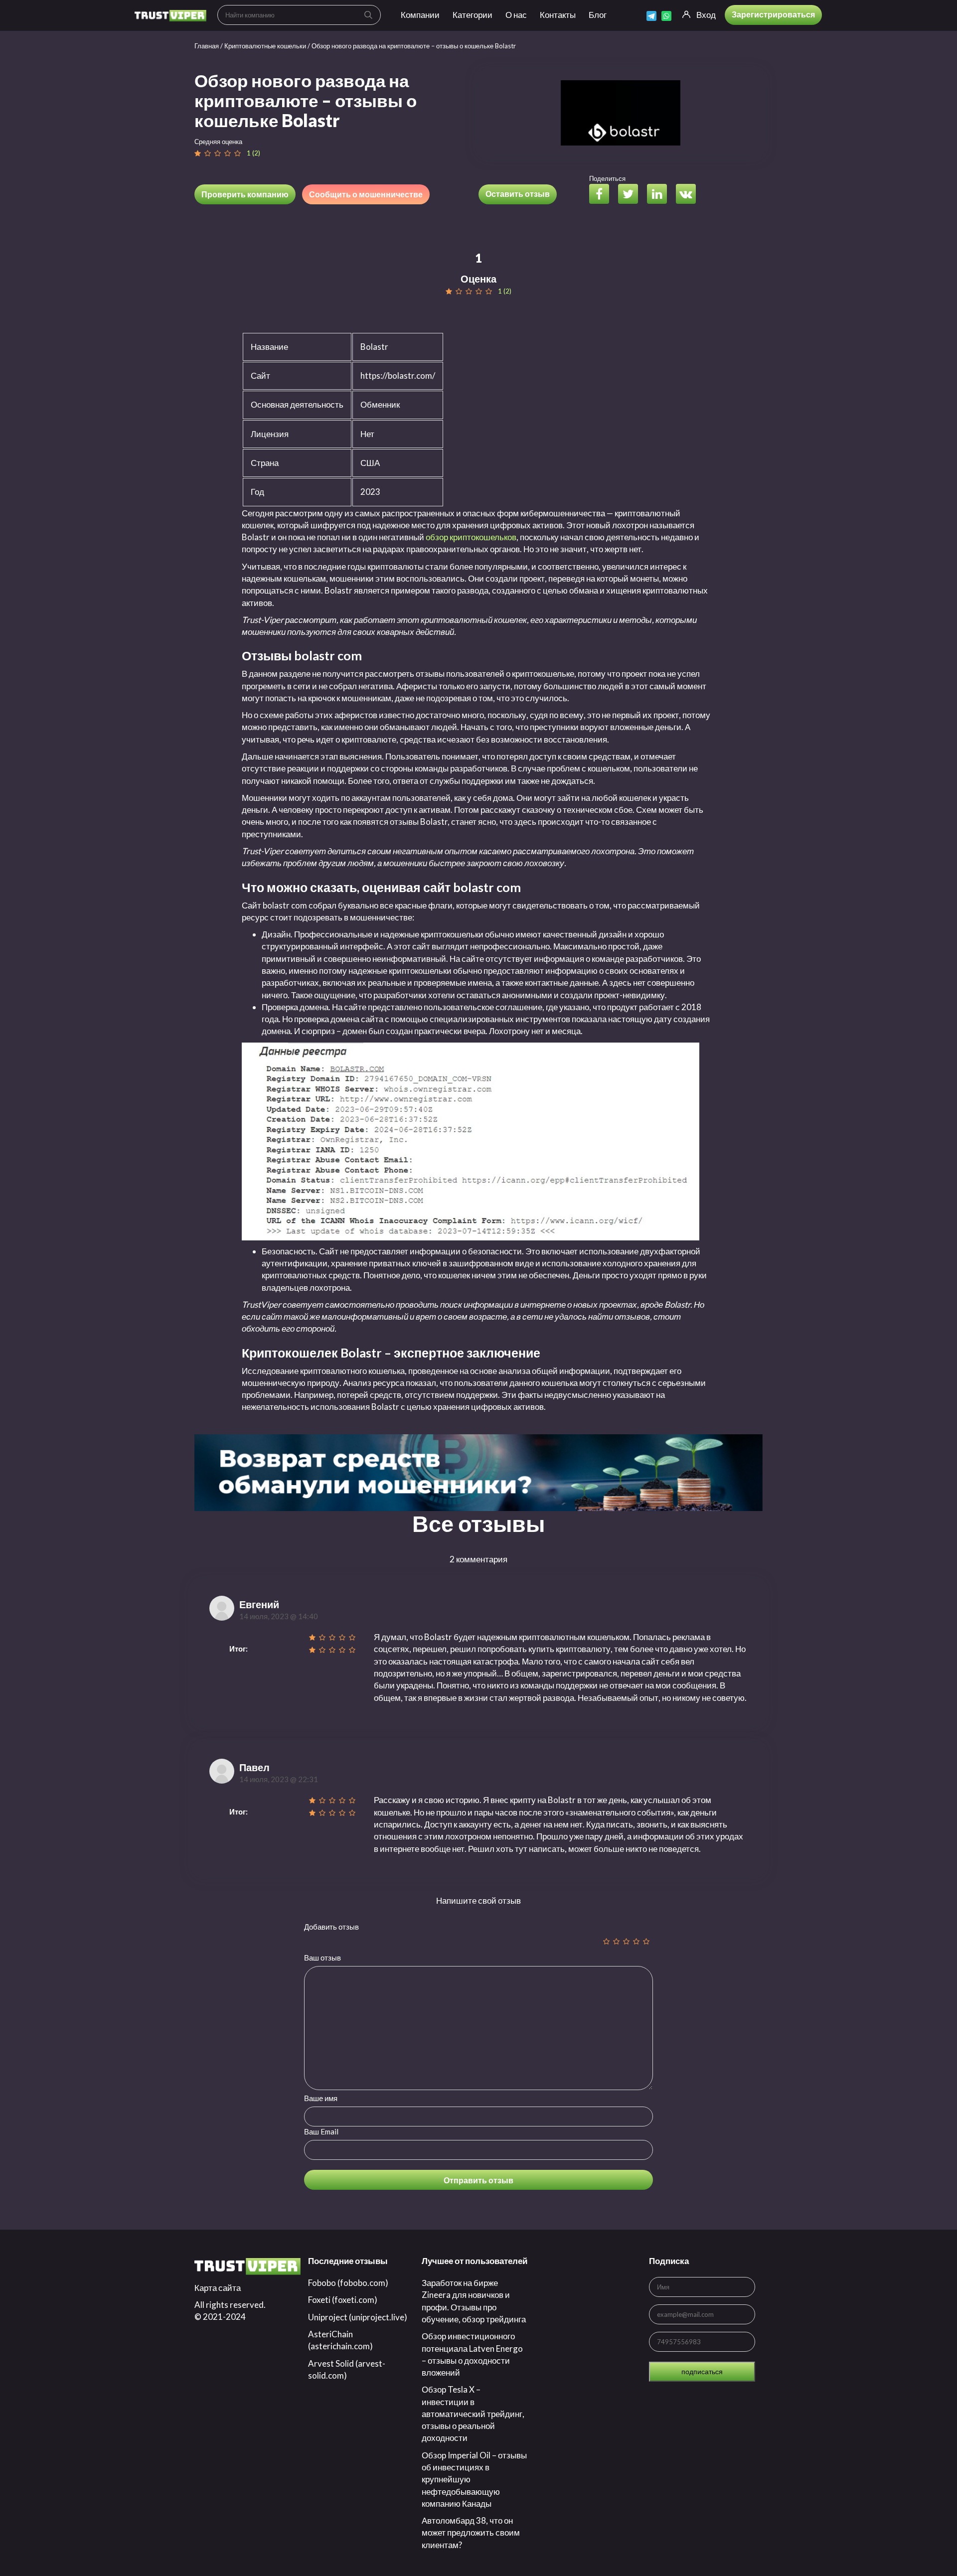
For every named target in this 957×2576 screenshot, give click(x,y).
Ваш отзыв (322, 1958)
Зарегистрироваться (773, 14)
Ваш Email (321, 2131)
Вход (706, 15)
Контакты (558, 15)
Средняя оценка (218, 142)
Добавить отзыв (331, 1927)
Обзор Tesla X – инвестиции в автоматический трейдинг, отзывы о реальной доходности (473, 2414)
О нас (516, 15)
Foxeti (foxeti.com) (343, 2300)
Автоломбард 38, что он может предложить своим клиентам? (471, 2533)
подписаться (702, 2371)
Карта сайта (218, 2288)
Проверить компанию (245, 194)
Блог (598, 15)
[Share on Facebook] (603, 195)
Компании (420, 15)
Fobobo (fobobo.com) (348, 2283)
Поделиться (607, 178)
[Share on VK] (690, 195)
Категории (473, 15)
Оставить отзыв (518, 194)
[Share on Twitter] (632, 195)
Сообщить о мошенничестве (366, 194)
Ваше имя (321, 2098)
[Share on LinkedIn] (661, 195)
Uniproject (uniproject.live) (358, 2317)
